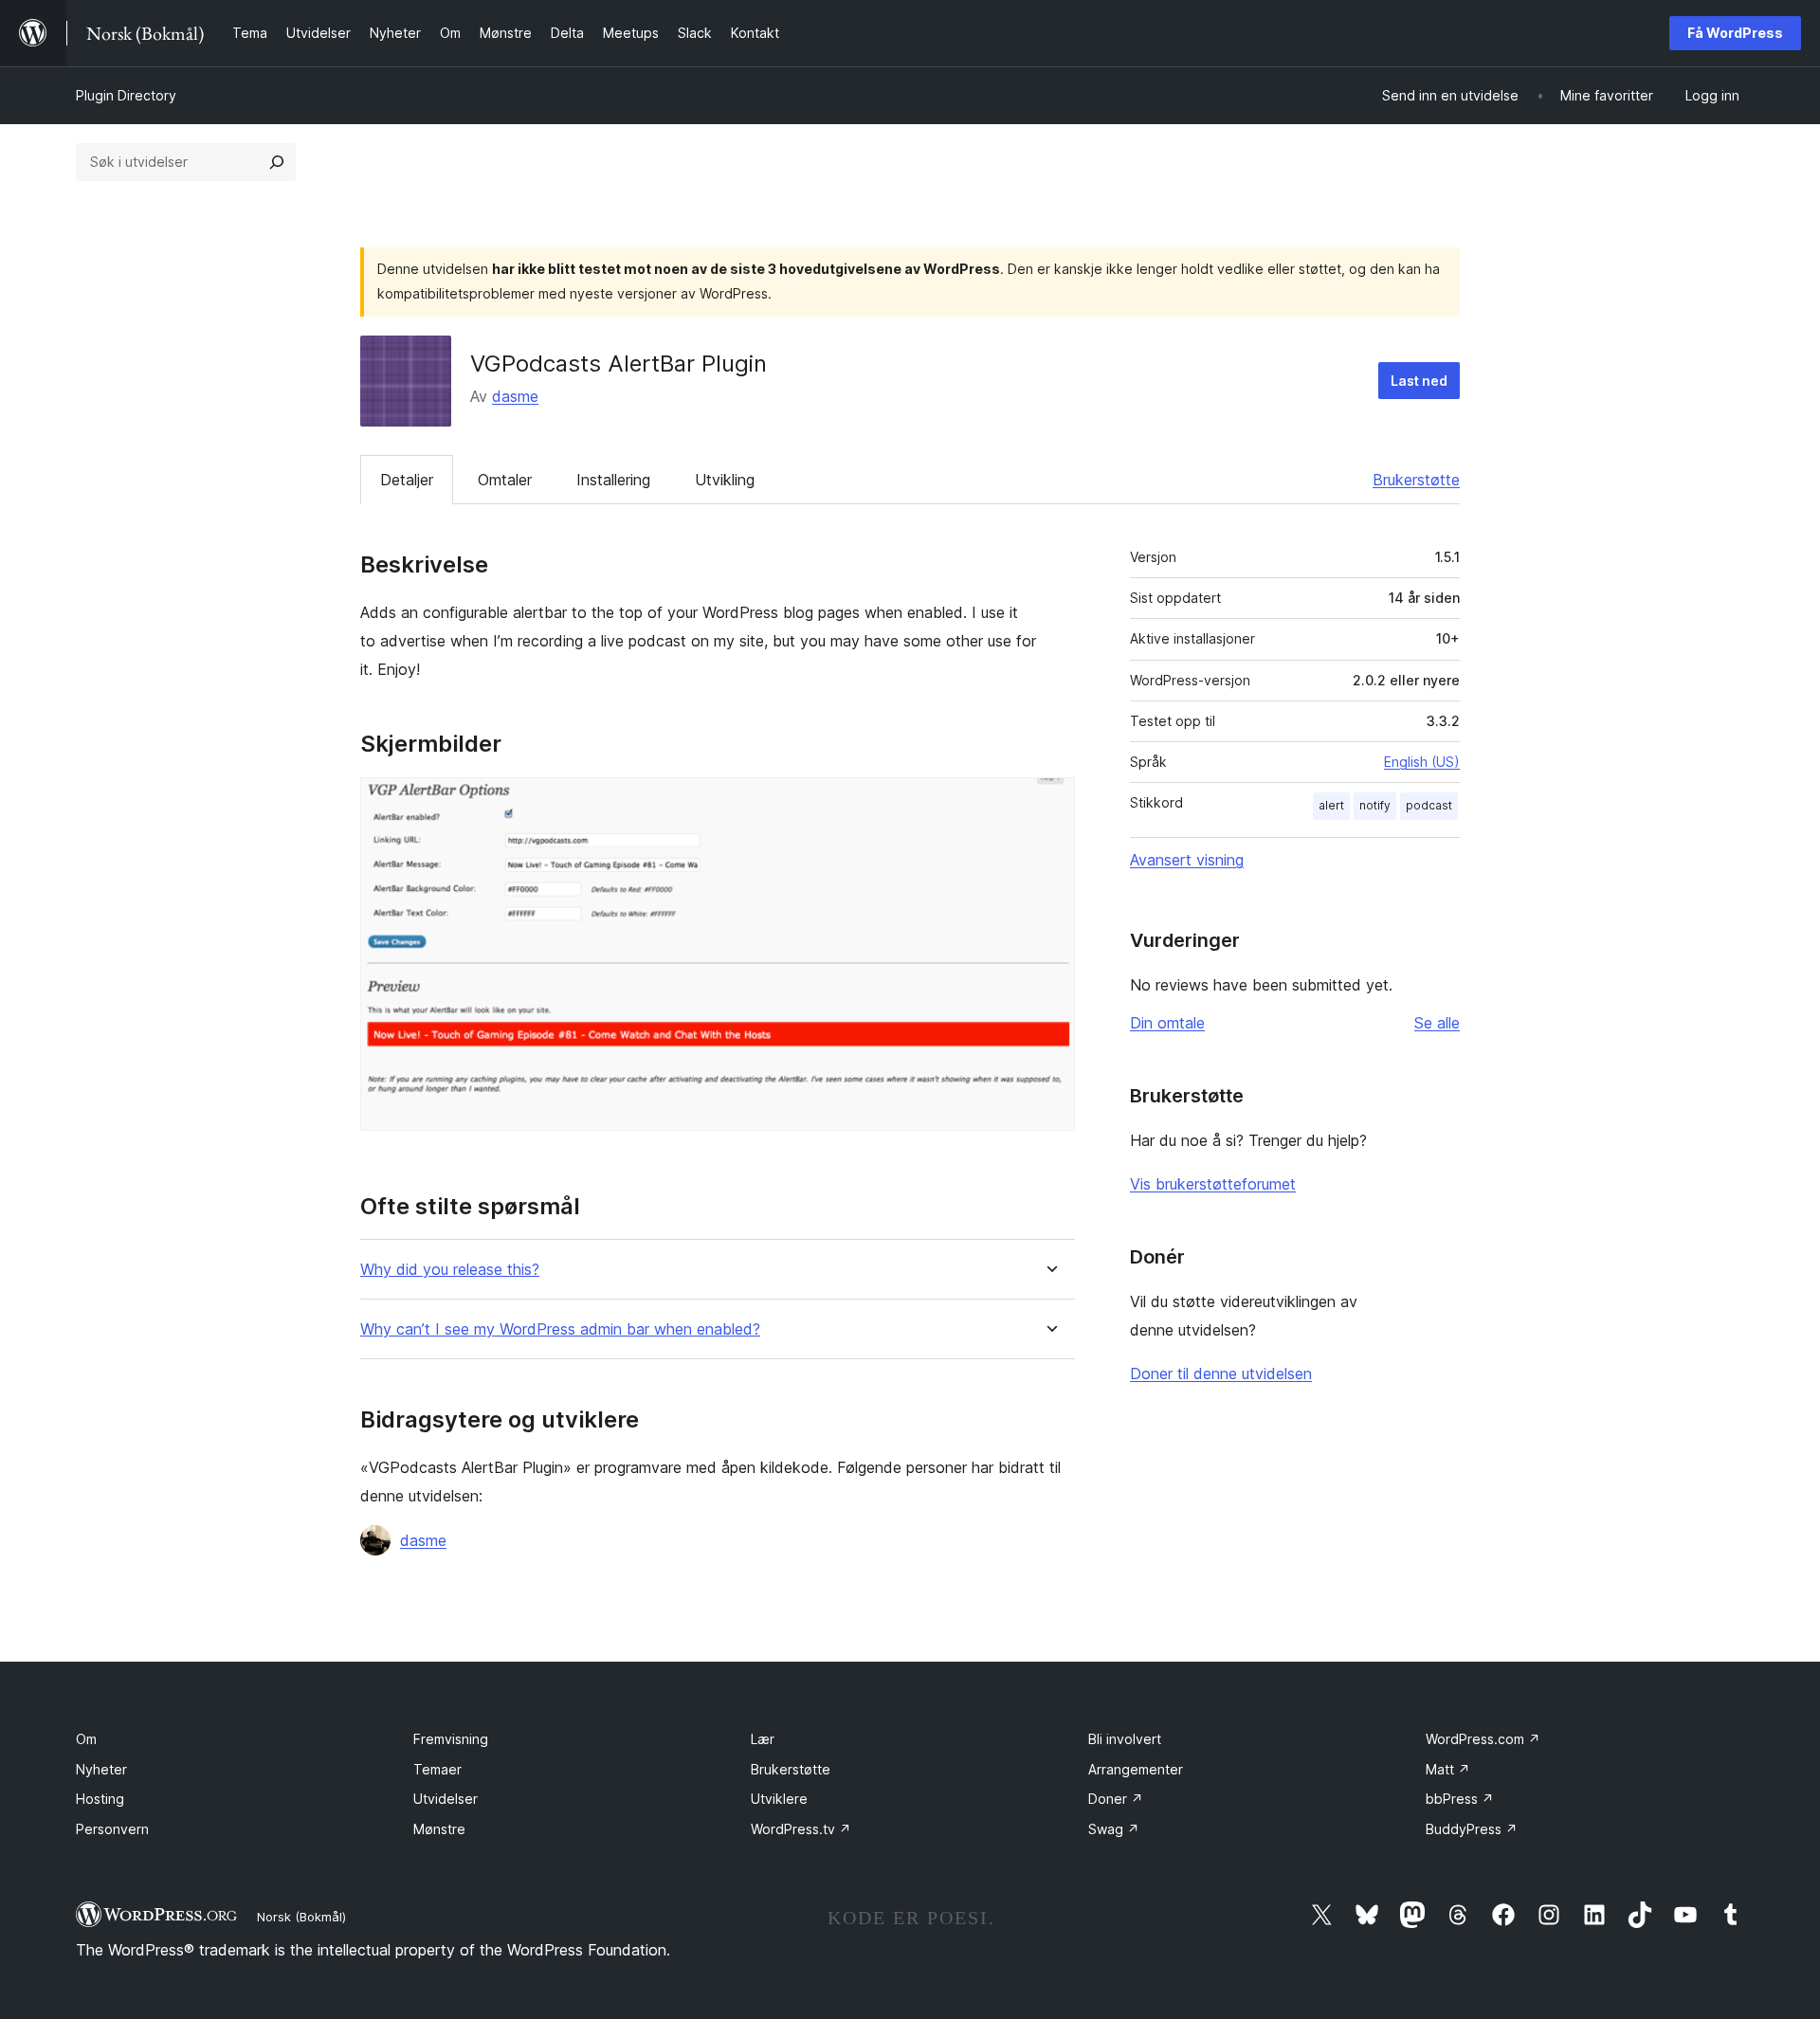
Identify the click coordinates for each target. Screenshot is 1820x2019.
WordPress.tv (801, 1829)
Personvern (112, 1829)
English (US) (1422, 762)
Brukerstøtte (1416, 480)
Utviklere (779, 1799)
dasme (515, 396)
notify (1375, 805)
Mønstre (439, 1829)
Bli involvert (1125, 1739)
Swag (1114, 1829)
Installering (613, 480)
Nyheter (101, 1769)
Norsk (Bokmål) (301, 1917)
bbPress (1460, 1799)
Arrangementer (1136, 1769)
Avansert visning (1187, 860)
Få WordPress (1735, 33)
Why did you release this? (450, 1270)
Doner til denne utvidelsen (1221, 1373)
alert (1331, 805)
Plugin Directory (126, 95)
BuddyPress (1472, 1829)
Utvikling (725, 480)
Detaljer (407, 480)
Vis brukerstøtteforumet (1213, 1184)
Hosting (100, 1799)
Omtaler (505, 480)
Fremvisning (451, 1739)
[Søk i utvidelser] (277, 162)
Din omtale (1167, 1023)
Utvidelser (446, 1799)
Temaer (437, 1769)
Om (86, 1739)
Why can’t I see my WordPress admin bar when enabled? (560, 1329)
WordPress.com (1483, 1739)
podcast (1429, 805)
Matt (1448, 1769)
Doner (1116, 1799)
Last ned (1419, 381)
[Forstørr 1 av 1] (1049, 803)
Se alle (1437, 1023)
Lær (763, 1739)
